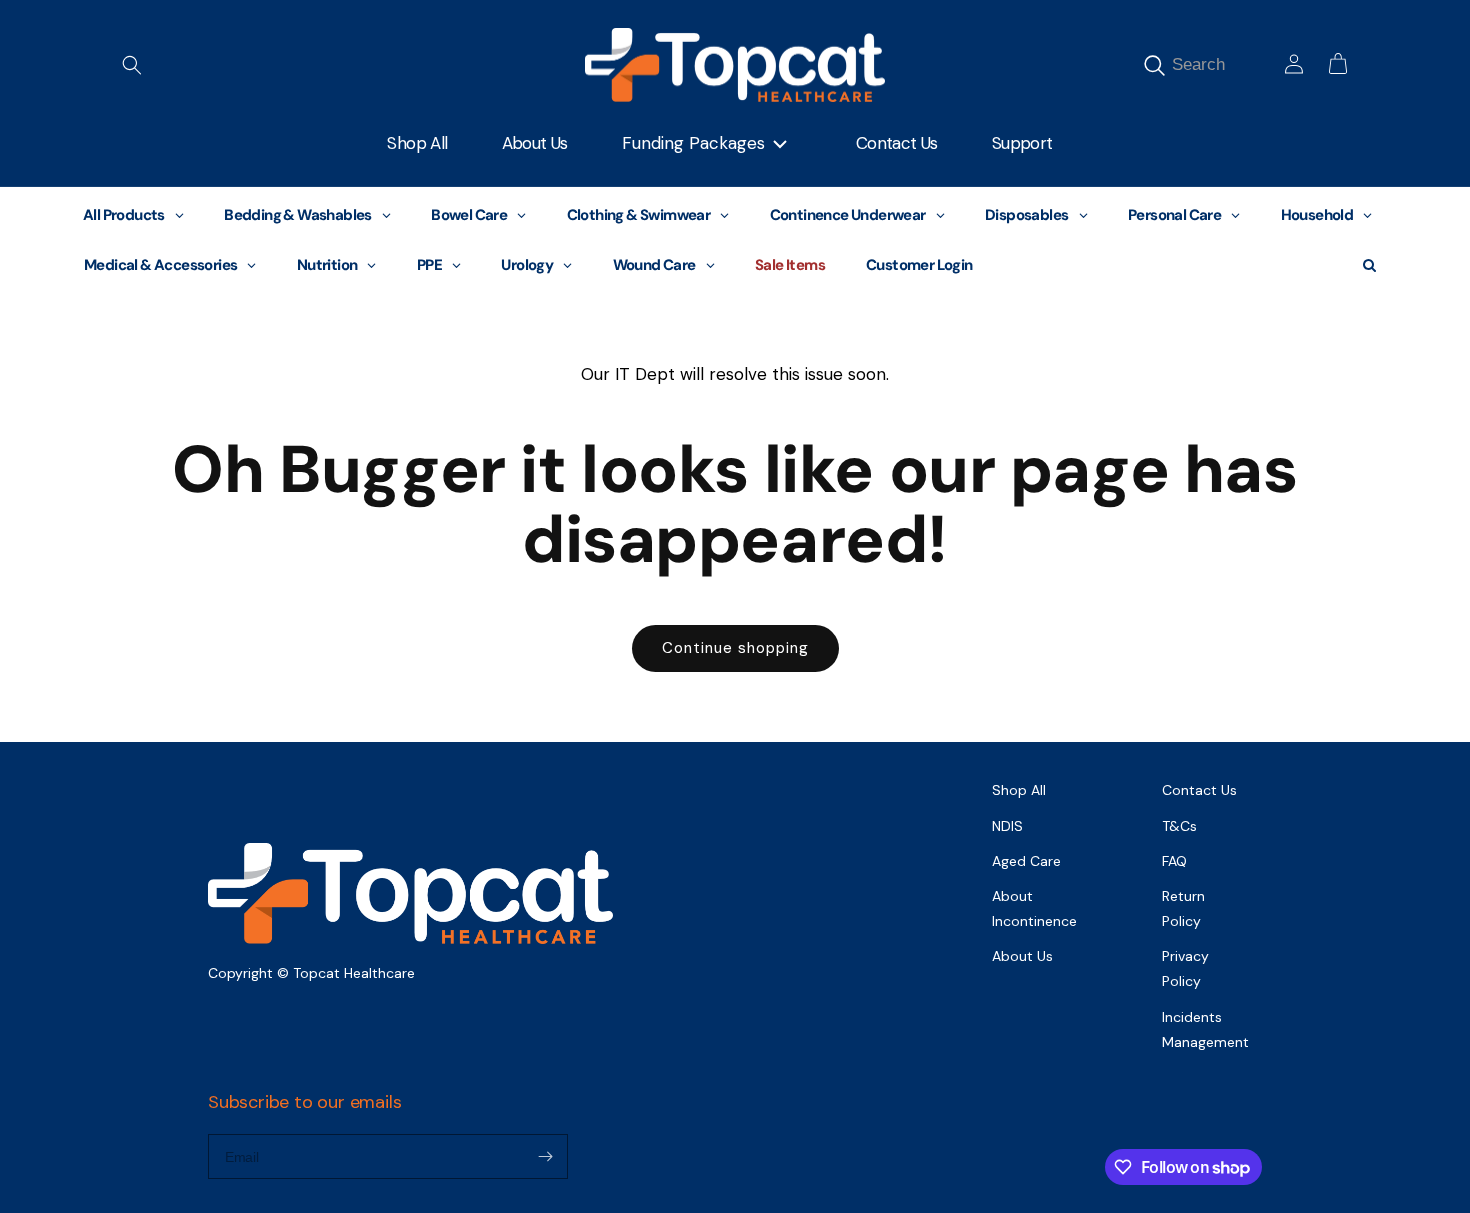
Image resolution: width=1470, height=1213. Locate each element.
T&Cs (1179, 826)
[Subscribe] (545, 1156)
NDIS (1007, 826)
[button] (132, 65)
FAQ (1174, 861)
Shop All (1019, 790)
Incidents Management (1205, 1029)
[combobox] (1222, 64)
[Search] (1154, 65)
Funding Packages (693, 143)
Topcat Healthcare (354, 973)
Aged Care (1026, 861)
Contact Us (1199, 790)
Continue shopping (735, 648)
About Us (1022, 956)
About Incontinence (1034, 908)
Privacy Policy (1185, 968)
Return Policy (1183, 908)
